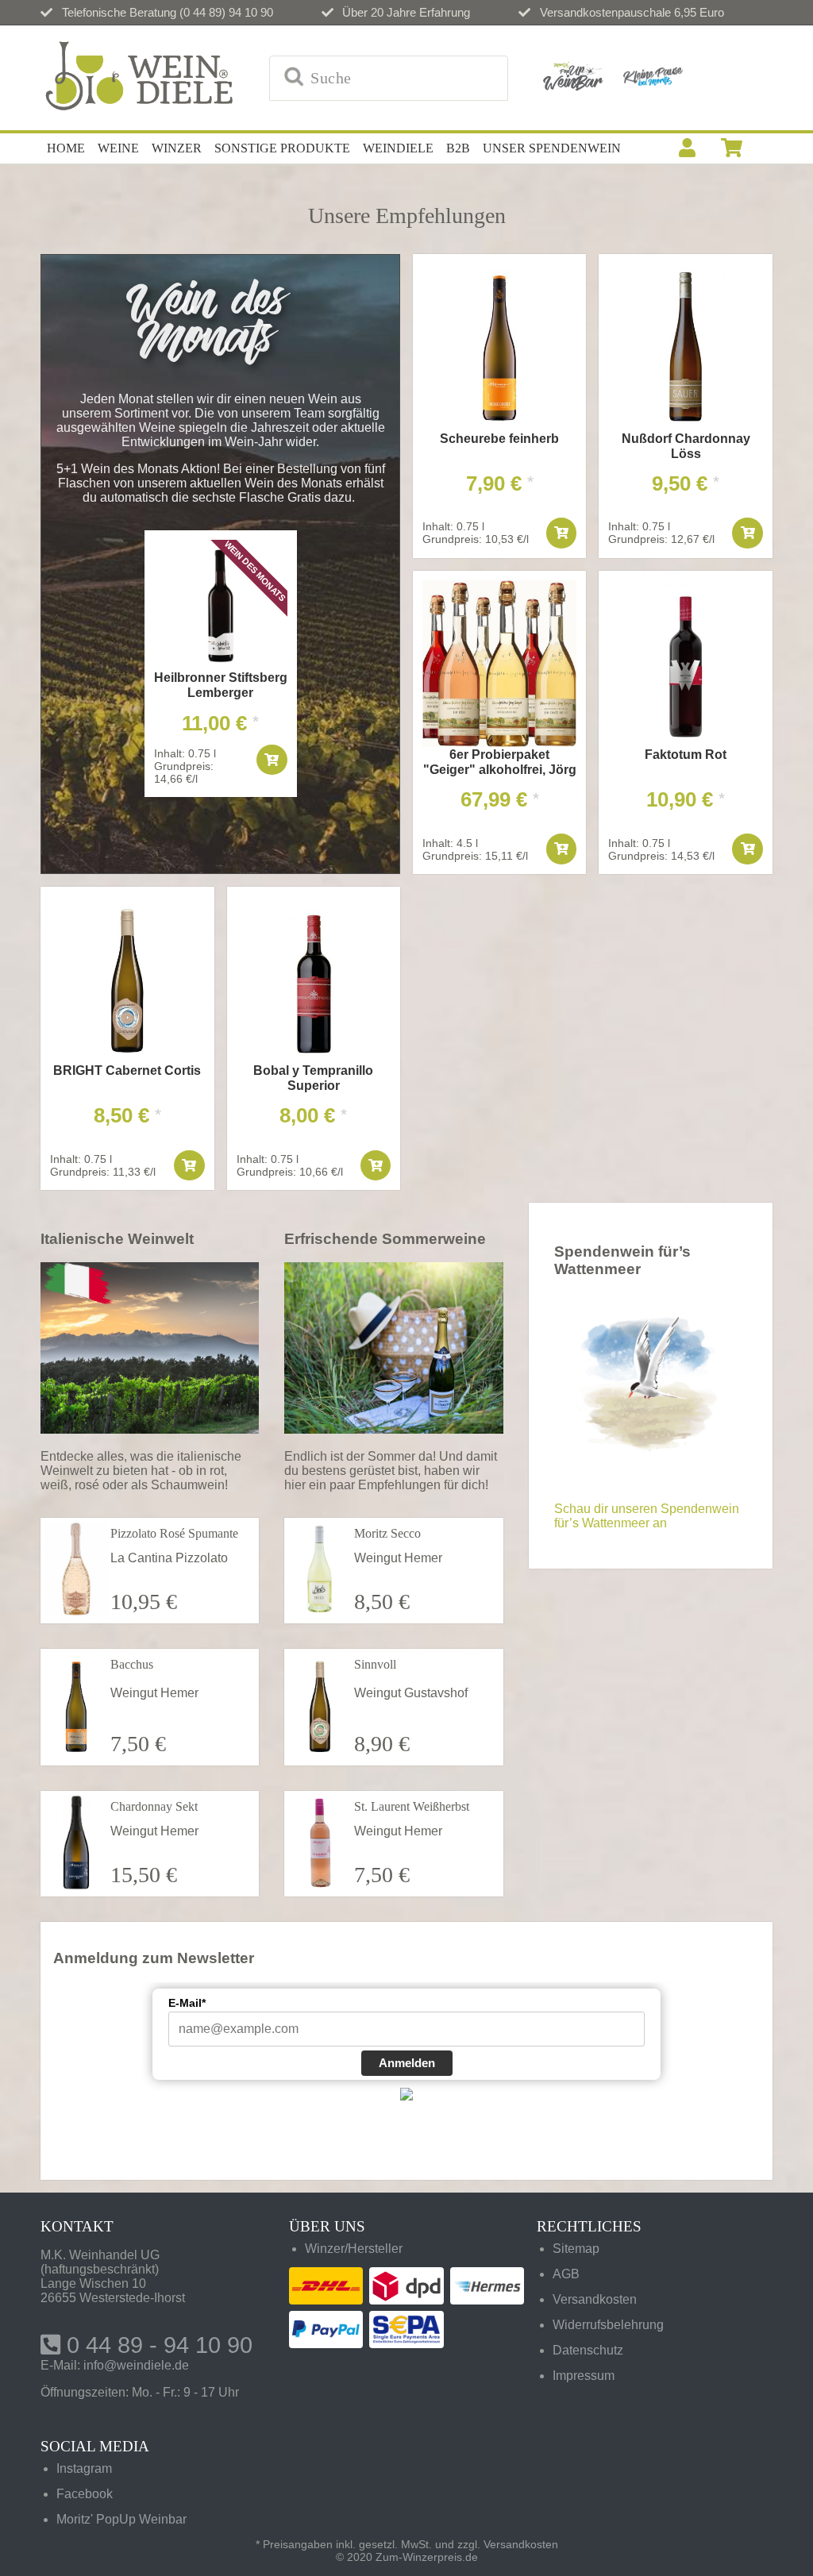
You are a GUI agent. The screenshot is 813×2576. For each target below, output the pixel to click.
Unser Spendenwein (552, 148)
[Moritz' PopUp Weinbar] (573, 78)
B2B (458, 148)
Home (66, 148)
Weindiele (398, 148)
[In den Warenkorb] (272, 760)
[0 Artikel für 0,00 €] (732, 148)
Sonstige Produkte (282, 148)
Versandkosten (521, 2544)
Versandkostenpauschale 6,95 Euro (632, 12)
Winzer (177, 148)
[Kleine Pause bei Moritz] (653, 78)
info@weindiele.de (136, 2365)
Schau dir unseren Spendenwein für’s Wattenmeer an (647, 1516)
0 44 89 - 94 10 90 (156, 2345)
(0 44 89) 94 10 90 (226, 12)
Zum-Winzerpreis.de (427, 2557)
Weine (118, 148)
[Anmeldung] (687, 148)
